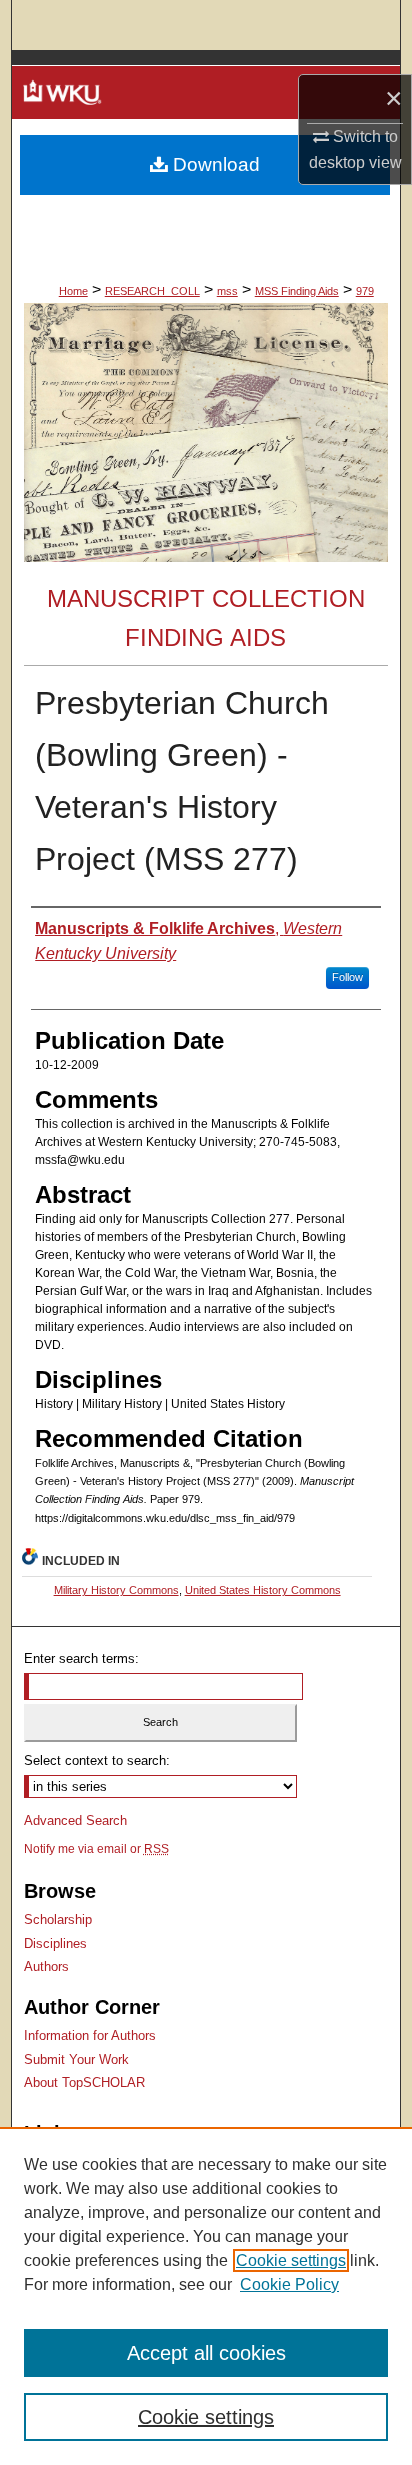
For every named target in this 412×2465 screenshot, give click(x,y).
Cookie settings (291, 2260)
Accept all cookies (206, 2353)
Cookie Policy (289, 2284)
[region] (206, 2296)
